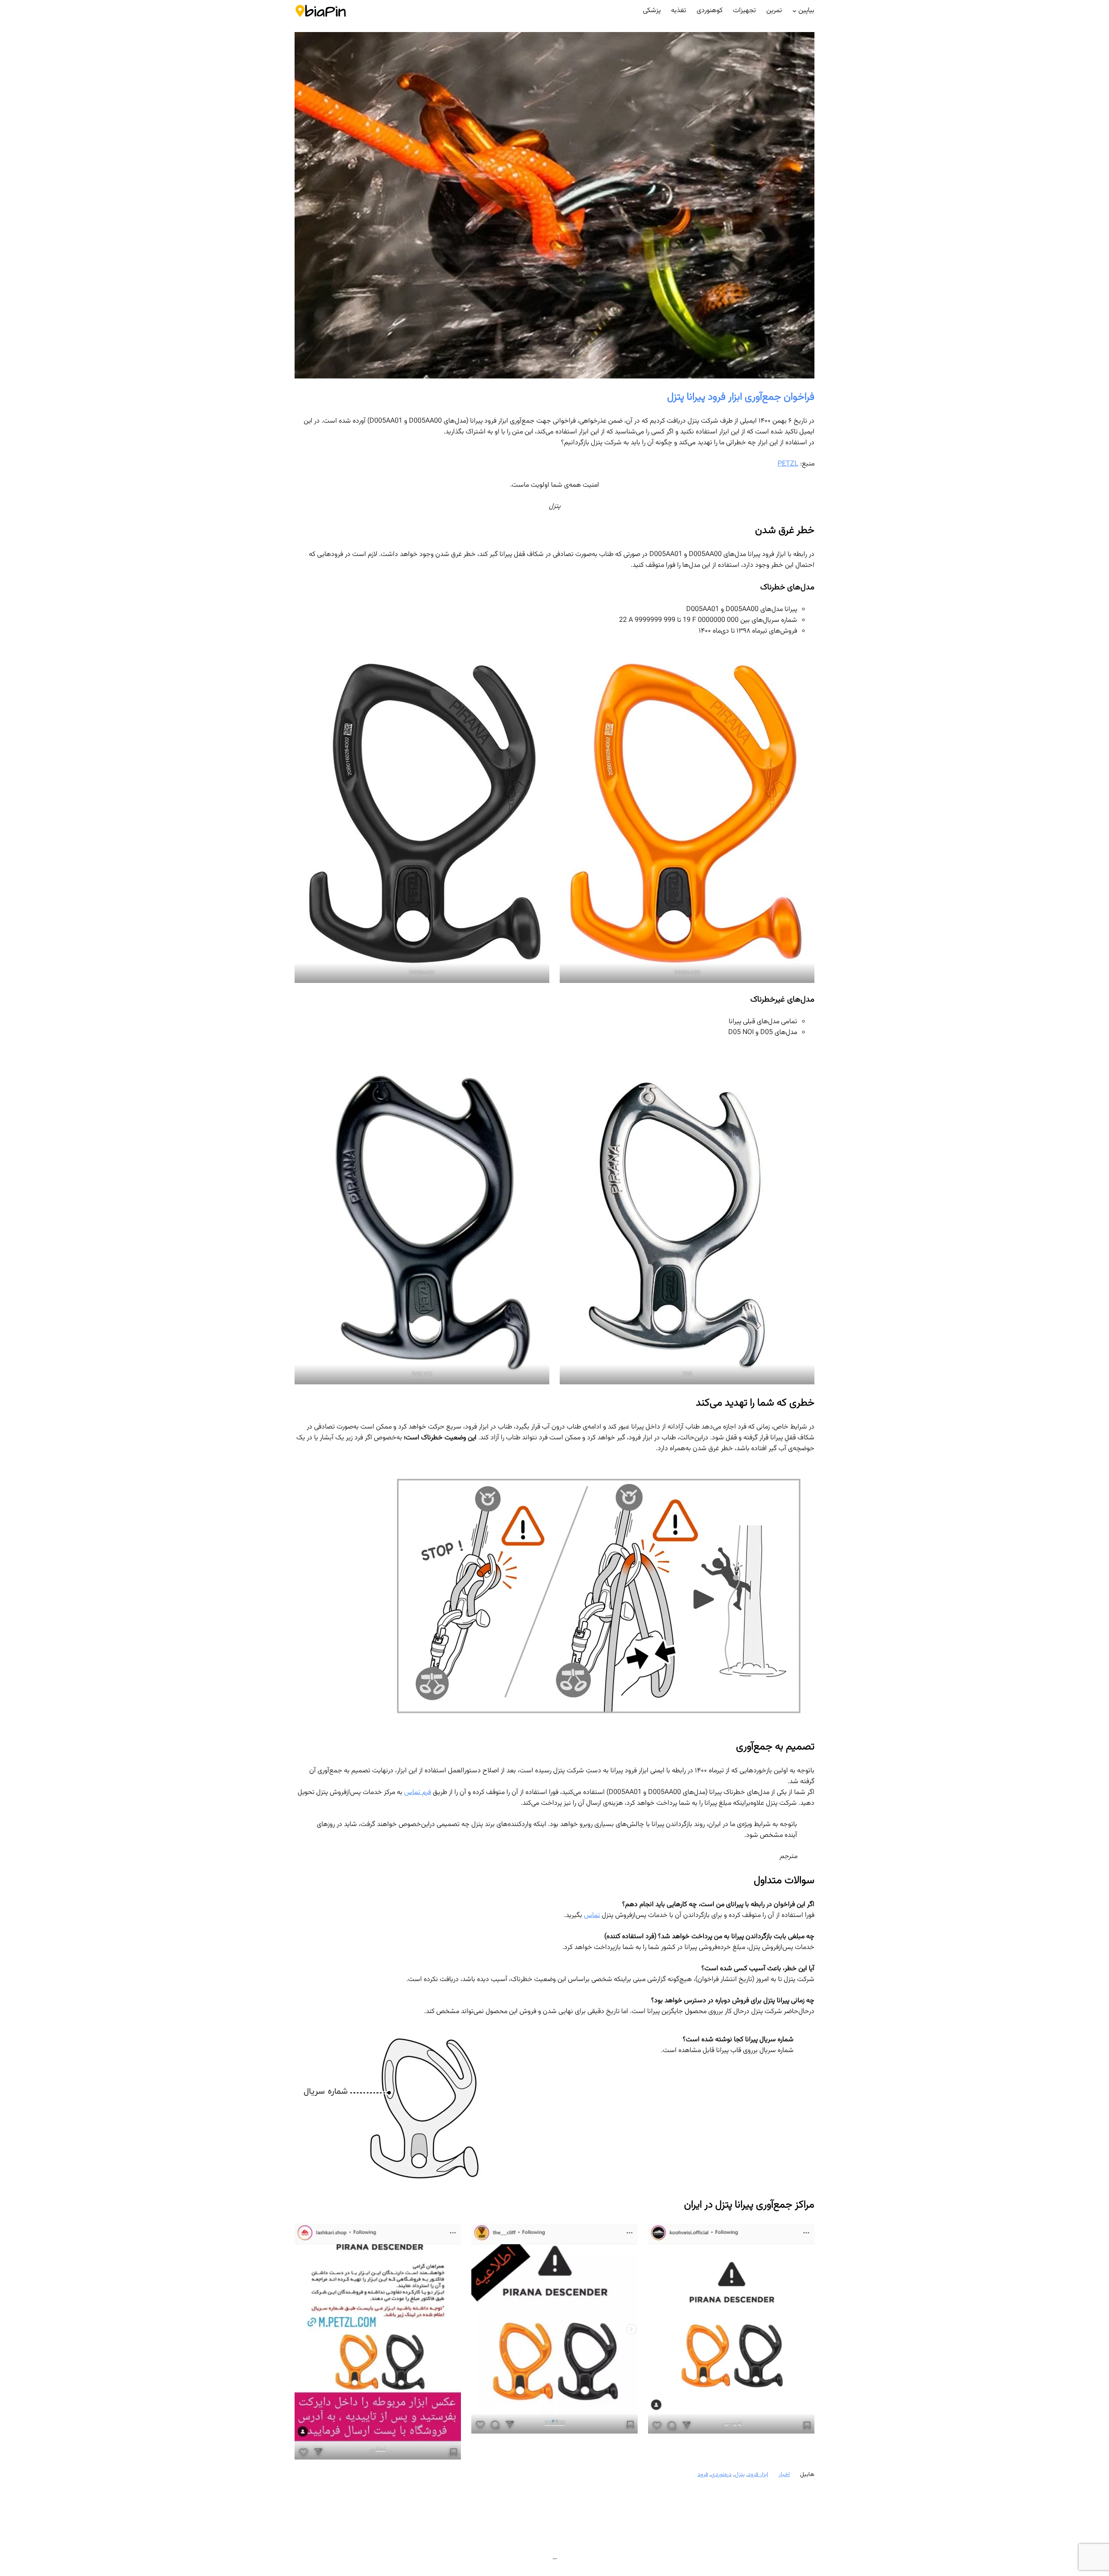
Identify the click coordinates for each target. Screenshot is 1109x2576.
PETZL (788, 464)
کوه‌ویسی (731, 2424)
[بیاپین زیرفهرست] (794, 11)
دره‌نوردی (721, 2475)
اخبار (784, 2475)
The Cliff (555, 2424)
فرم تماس (418, 1792)
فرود (703, 2475)
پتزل (740, 2475)
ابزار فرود (758, 2475)
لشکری (378, 2450)
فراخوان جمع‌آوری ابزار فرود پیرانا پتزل (741, 397)
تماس (592, 1915)
